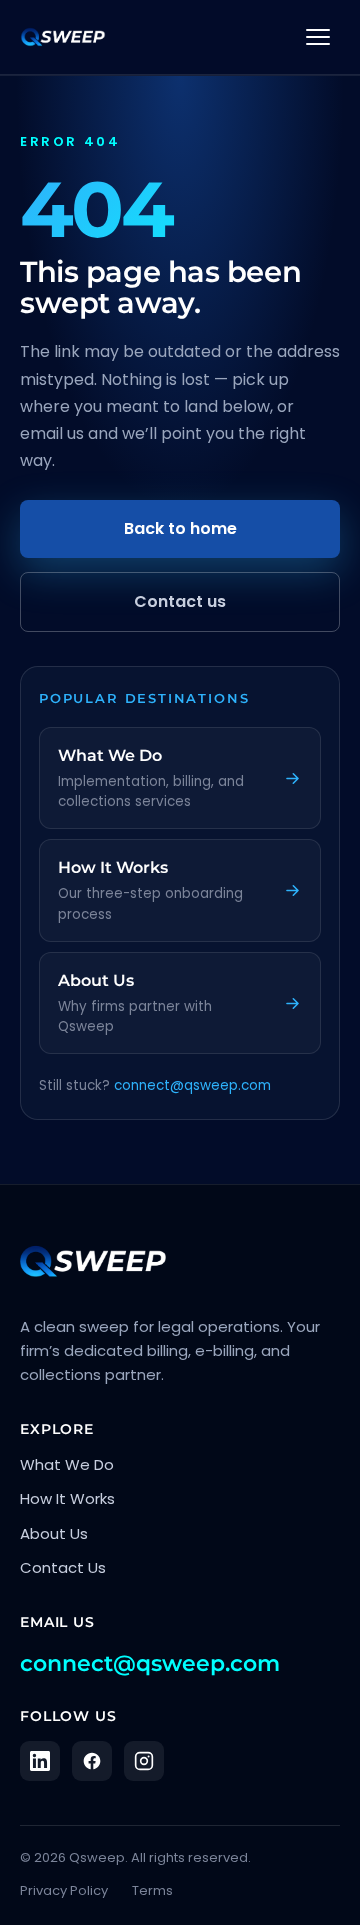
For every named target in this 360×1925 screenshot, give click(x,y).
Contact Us (63, 1567)
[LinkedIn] (40, 1761)
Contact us (180, 601)
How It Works (67, 1498)
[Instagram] (144, 1761)
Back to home (180, 528)
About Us (54, 1533)
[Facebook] (92, 1761)
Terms (152, 1890)
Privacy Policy (64, 1890)
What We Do (67, 1464)
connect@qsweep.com (192, 1085)
